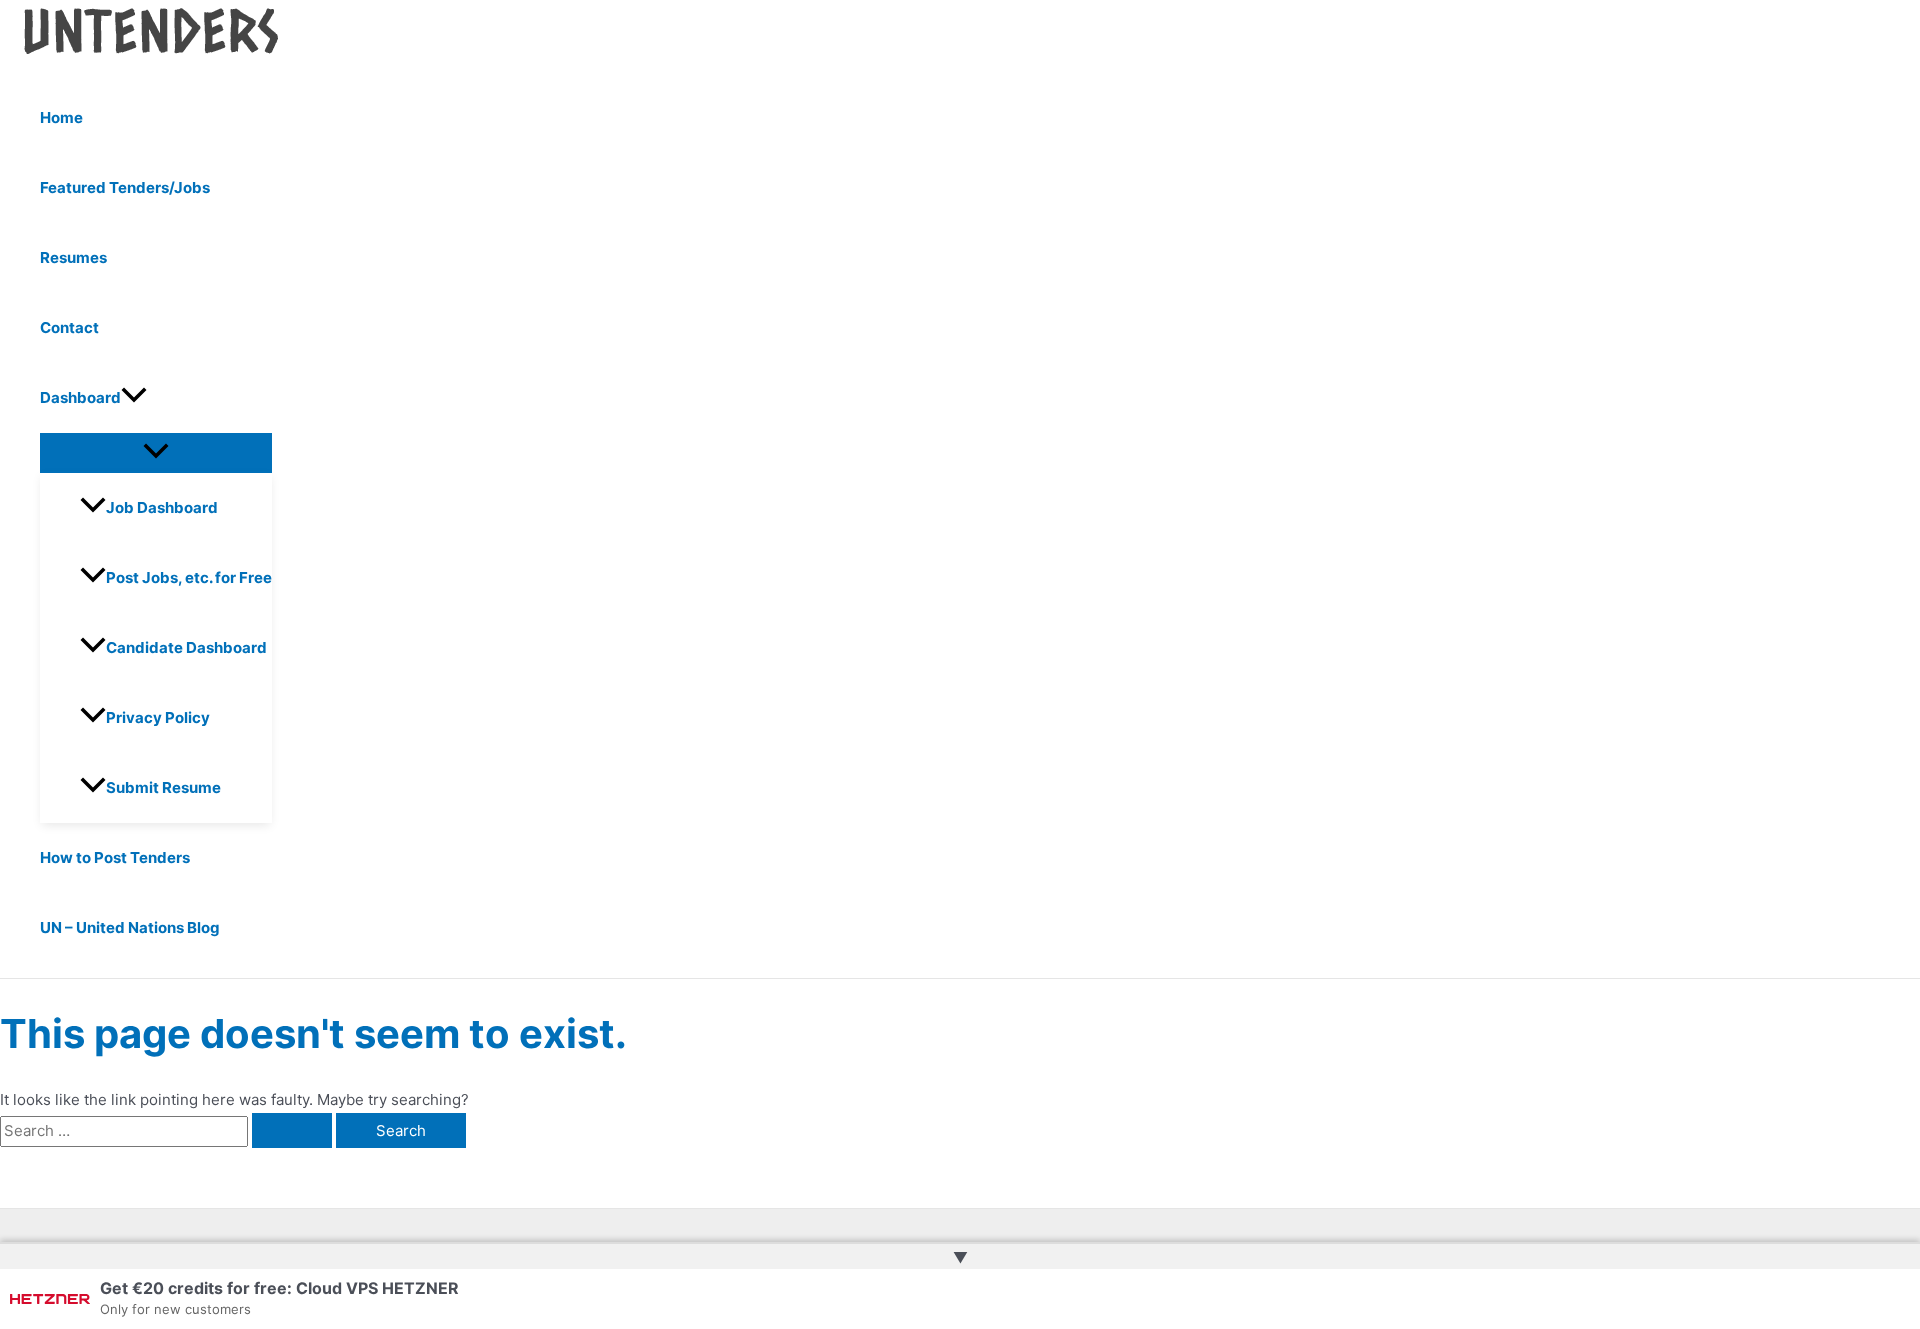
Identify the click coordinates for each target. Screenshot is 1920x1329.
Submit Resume (163, 787)
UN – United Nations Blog (130, 927)
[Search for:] (168, 1130)
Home (61, 117)
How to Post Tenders (115, 857)
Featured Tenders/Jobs (125, 187)
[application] (134, 398)
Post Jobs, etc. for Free (189, 577)
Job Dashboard (162, 507)
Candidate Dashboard (186, 647)
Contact (69, 327)
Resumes (73, 257)
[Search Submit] (292, 1130)
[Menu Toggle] (156, 452)
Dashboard (80, 397)
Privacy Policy (158, 717)
